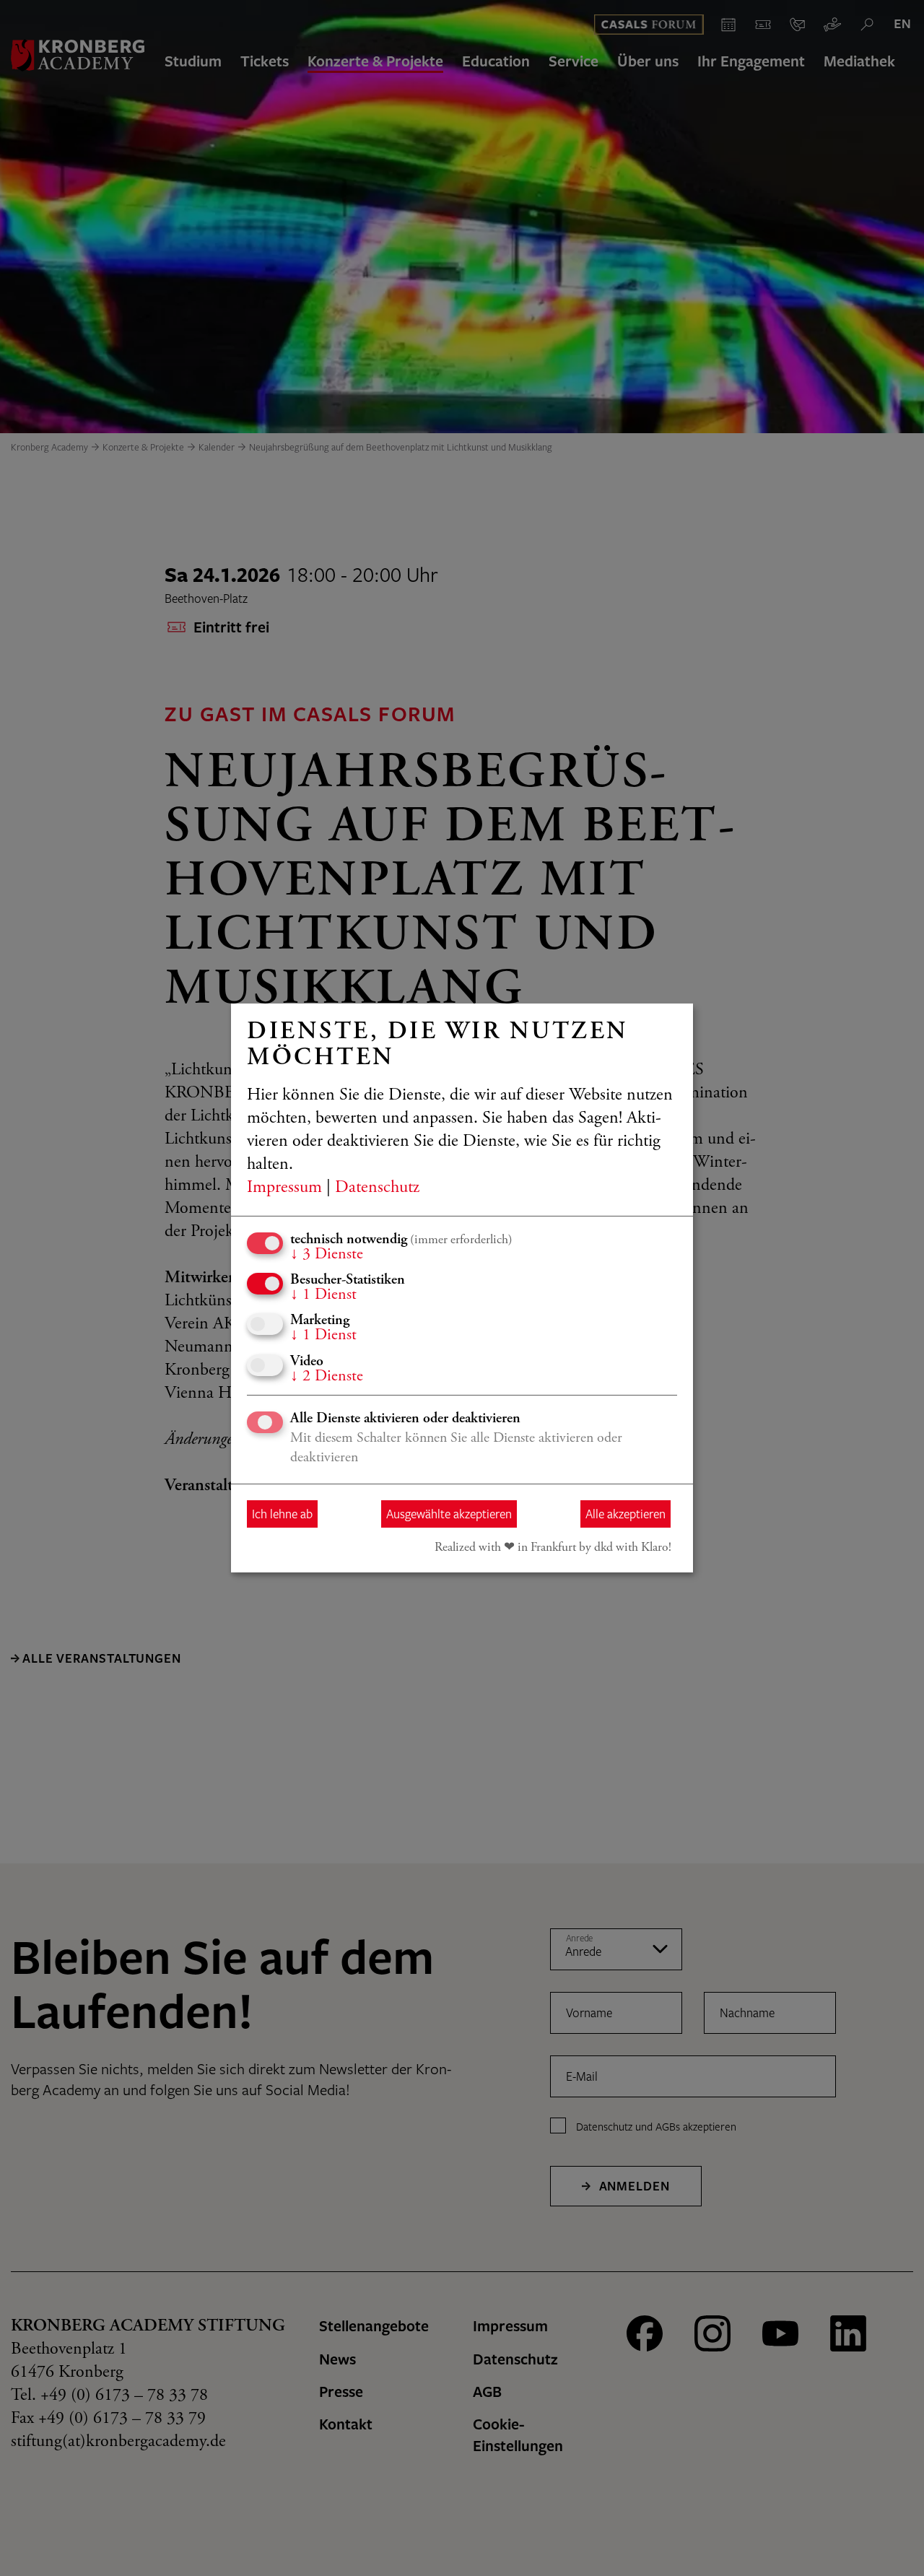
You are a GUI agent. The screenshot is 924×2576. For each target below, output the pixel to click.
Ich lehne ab (282, 1514)
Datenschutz (377, 1188)
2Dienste (327, 1377)
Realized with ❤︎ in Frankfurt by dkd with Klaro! (553, 1548)
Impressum (284, 1188)
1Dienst (323, 1295)
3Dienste (327, 1255)
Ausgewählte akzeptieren (449, 1514)
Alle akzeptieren (626, 1514)
